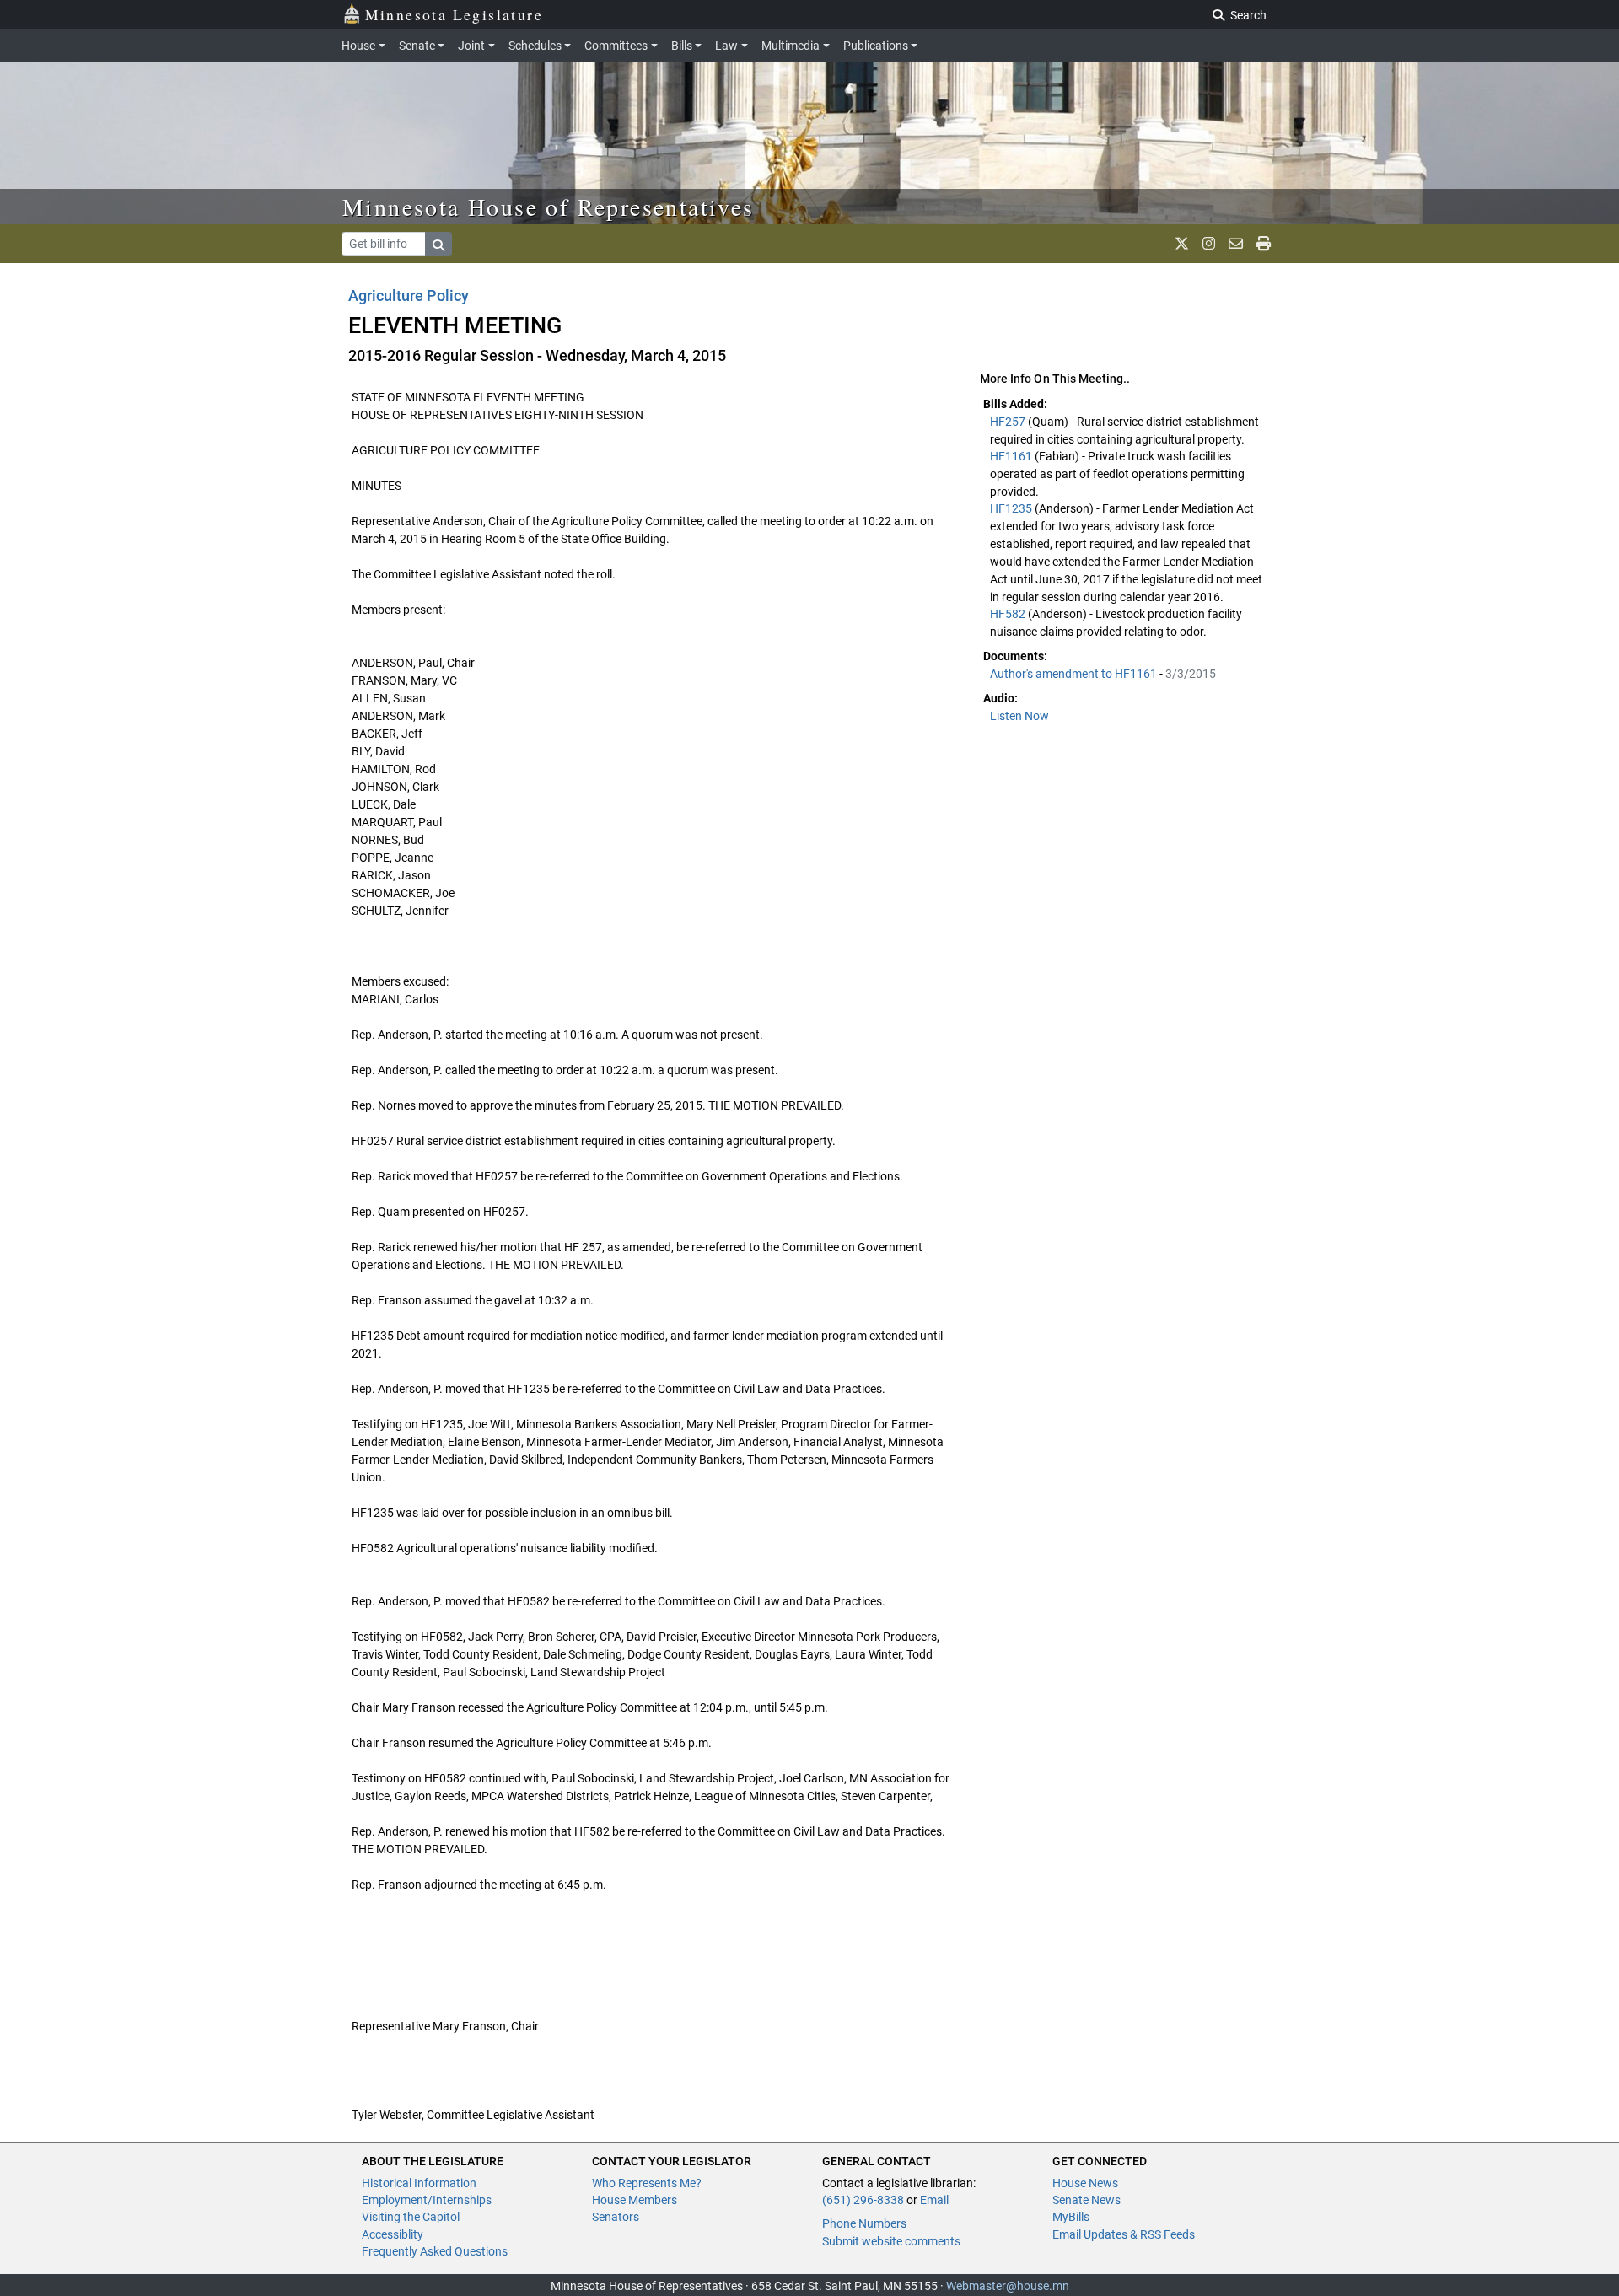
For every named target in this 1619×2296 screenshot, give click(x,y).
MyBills (1071, 2217)
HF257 (1009, 422)
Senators (616, 2217)
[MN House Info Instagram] (1209, 244)
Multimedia (791, 46)
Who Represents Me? (647, 2183)
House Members (635, 2200)
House (358, 46)
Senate (417, 46)
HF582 (1009, 614)
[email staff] (1236, 244)
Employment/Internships (427, 2200)
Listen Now (1019, 716)
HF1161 (1012, 456)
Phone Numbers (864, 2223)
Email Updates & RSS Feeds (1124, 2234)
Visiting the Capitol (411, 2217)
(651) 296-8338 (863, 2200)
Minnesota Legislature (454, 14)
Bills (682, 46)
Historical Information (419, 2183)
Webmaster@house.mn (1008, 2286)
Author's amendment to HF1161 (1075, 674)
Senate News (1087, 2200)
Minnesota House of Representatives (549, 207)
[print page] (1264, 244)
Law (726, 46)
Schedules (535, 46)
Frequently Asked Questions (435, 2251)
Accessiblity (393, 2234)
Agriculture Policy (409, 296)
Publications (876, 46)
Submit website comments (891, 2241)
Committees (616, 46)
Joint (471, 46)
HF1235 (1012, 508)
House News (1085, 2183)
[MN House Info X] (1182, 244)
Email (934, 2200)
